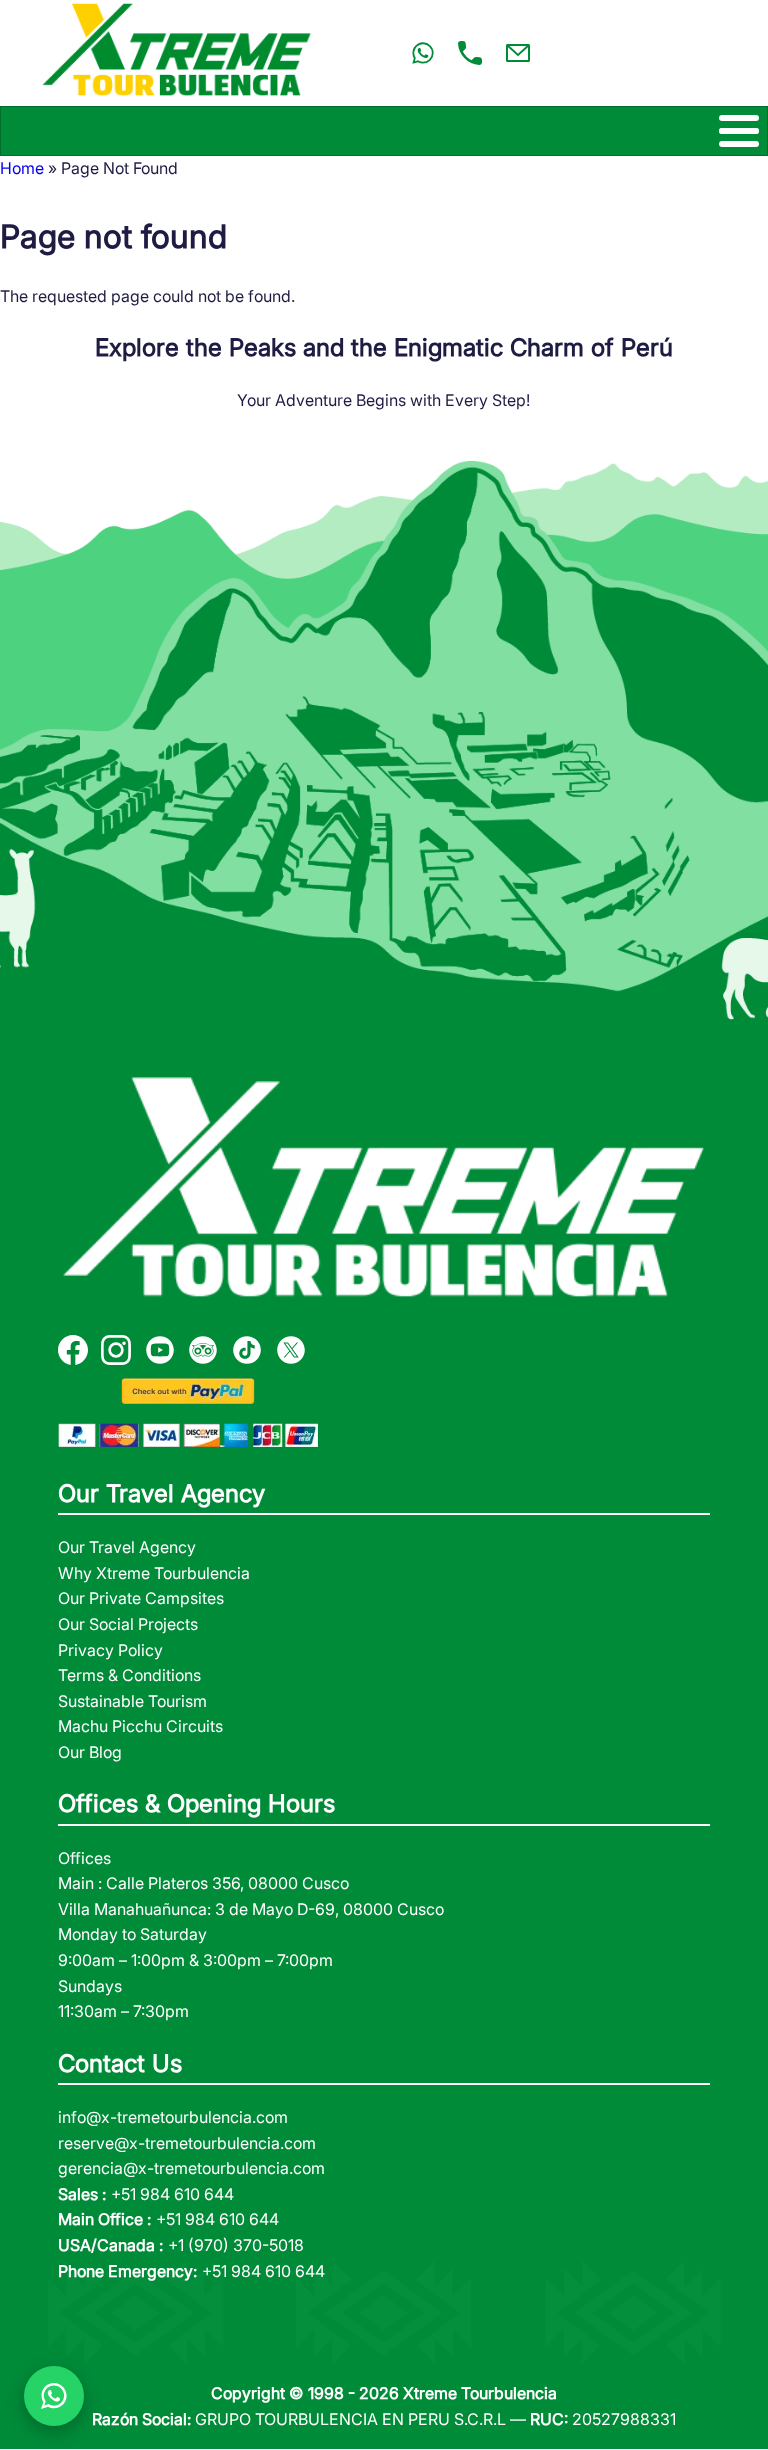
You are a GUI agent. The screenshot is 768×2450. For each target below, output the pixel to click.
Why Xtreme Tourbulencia (154, 1573)
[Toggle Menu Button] (384, 131)
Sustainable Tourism (132, 1701)
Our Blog (90, 1752)
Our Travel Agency (127, 1547)
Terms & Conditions (129, 1675)
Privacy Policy (110, 1650)
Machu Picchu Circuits (140, 1726)
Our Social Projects (128, 1624)
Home (22, 168)
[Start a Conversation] (54, 2396)
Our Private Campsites (141, 1598)
